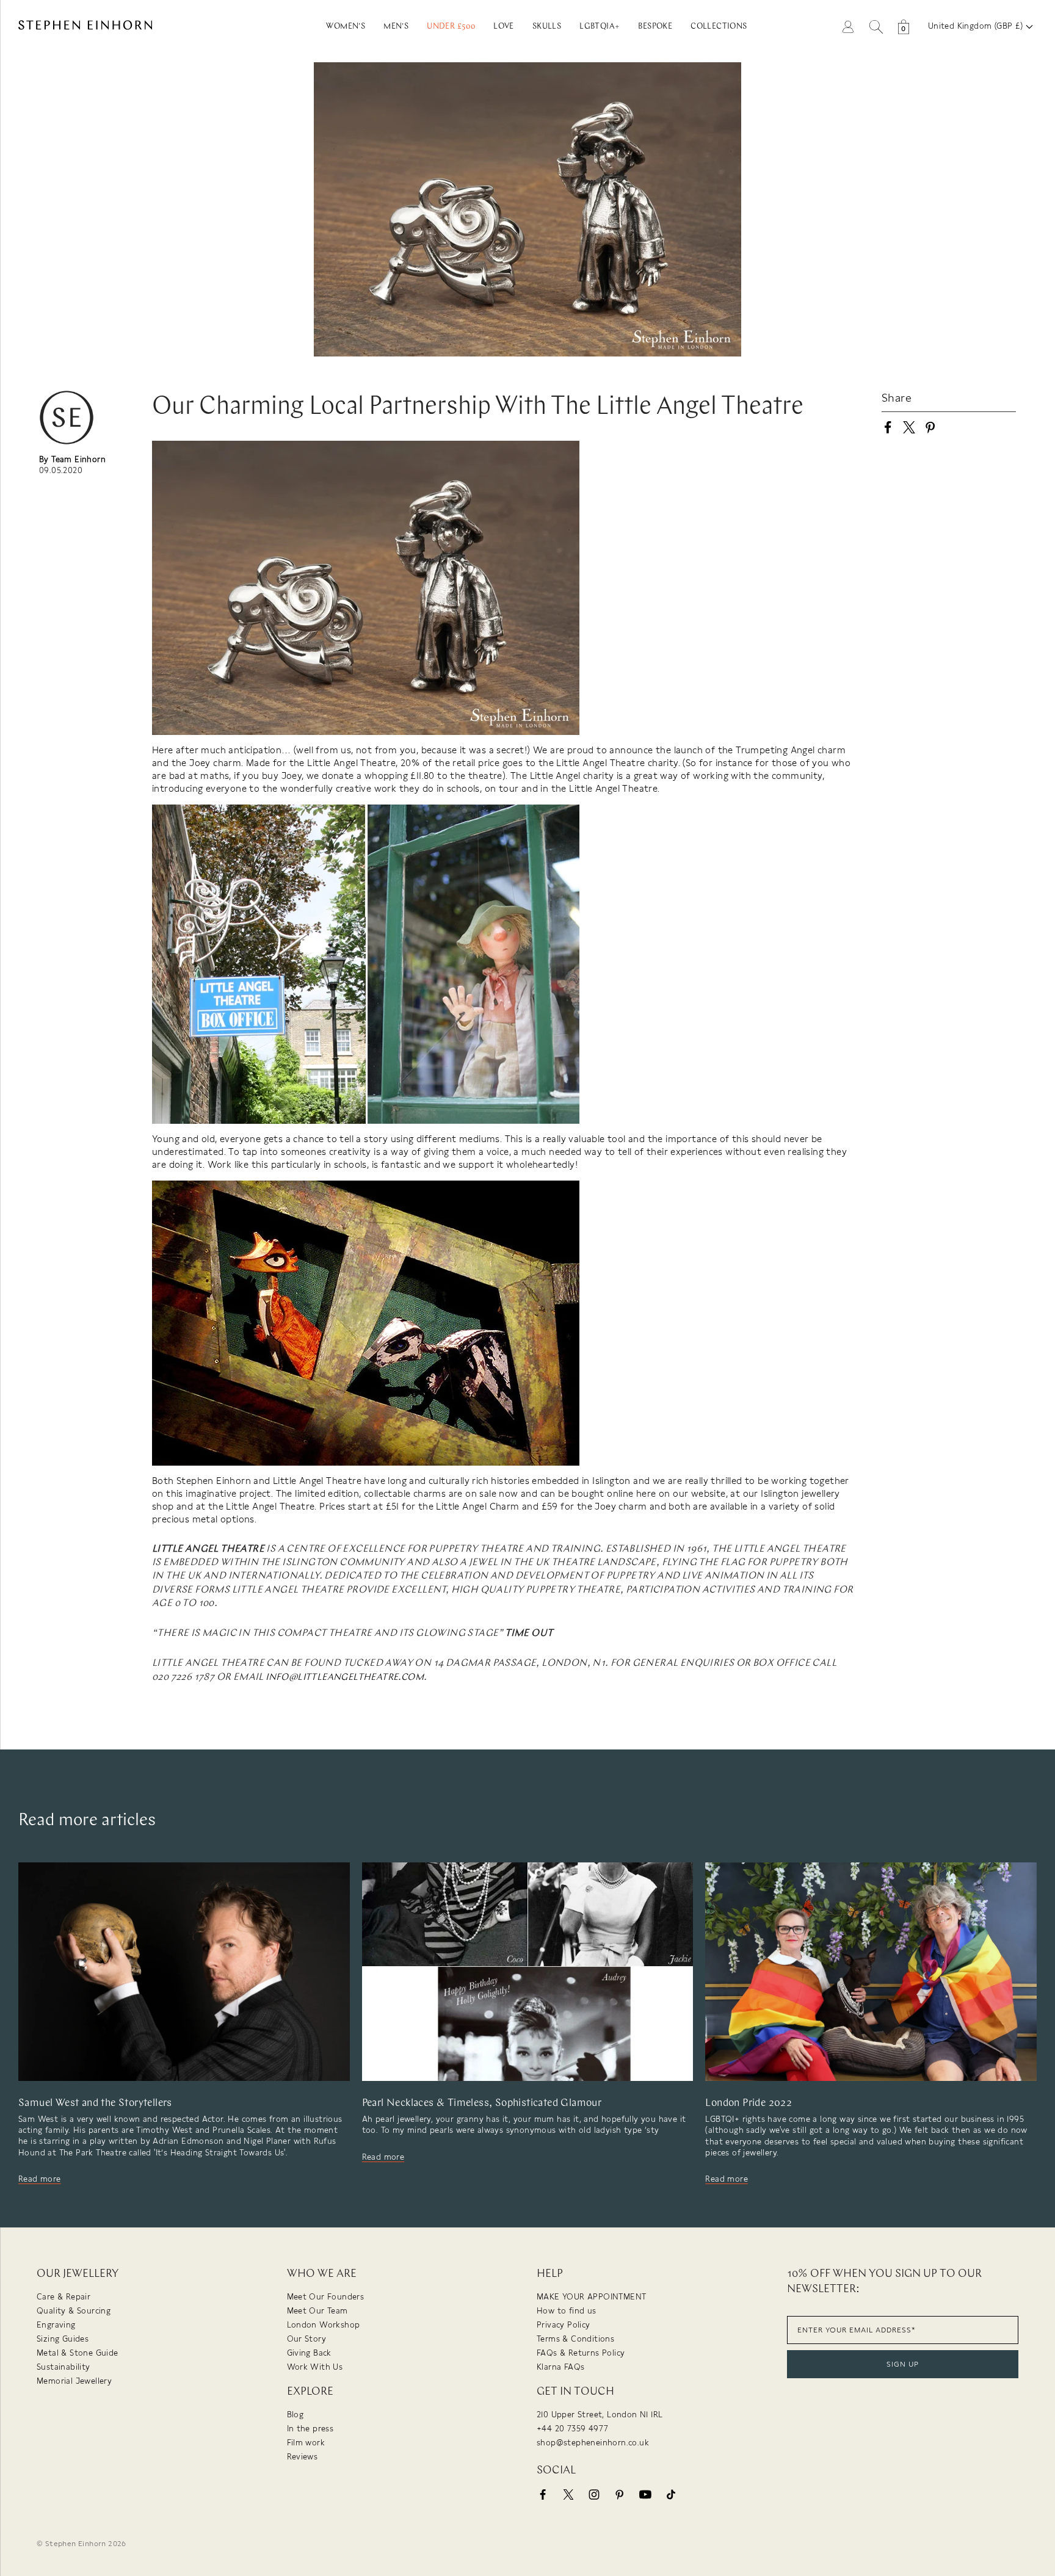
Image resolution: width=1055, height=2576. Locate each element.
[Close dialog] (752, 1167)
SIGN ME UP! (647, 1361)
